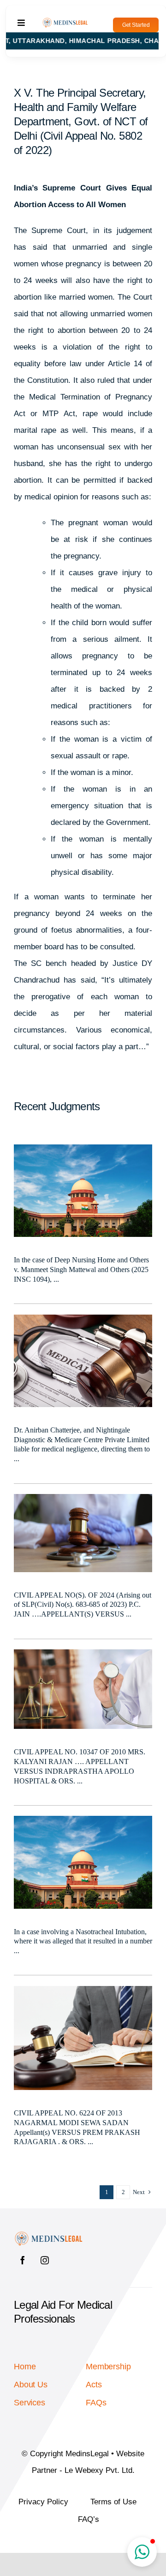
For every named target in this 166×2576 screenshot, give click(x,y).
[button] (142, 2552)
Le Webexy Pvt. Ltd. (100, 2470)
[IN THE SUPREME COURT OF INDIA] (83, 1990)
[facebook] (23, 2260)
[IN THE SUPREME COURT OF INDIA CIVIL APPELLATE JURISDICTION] (83, 1498)
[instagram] (45, 2260)
